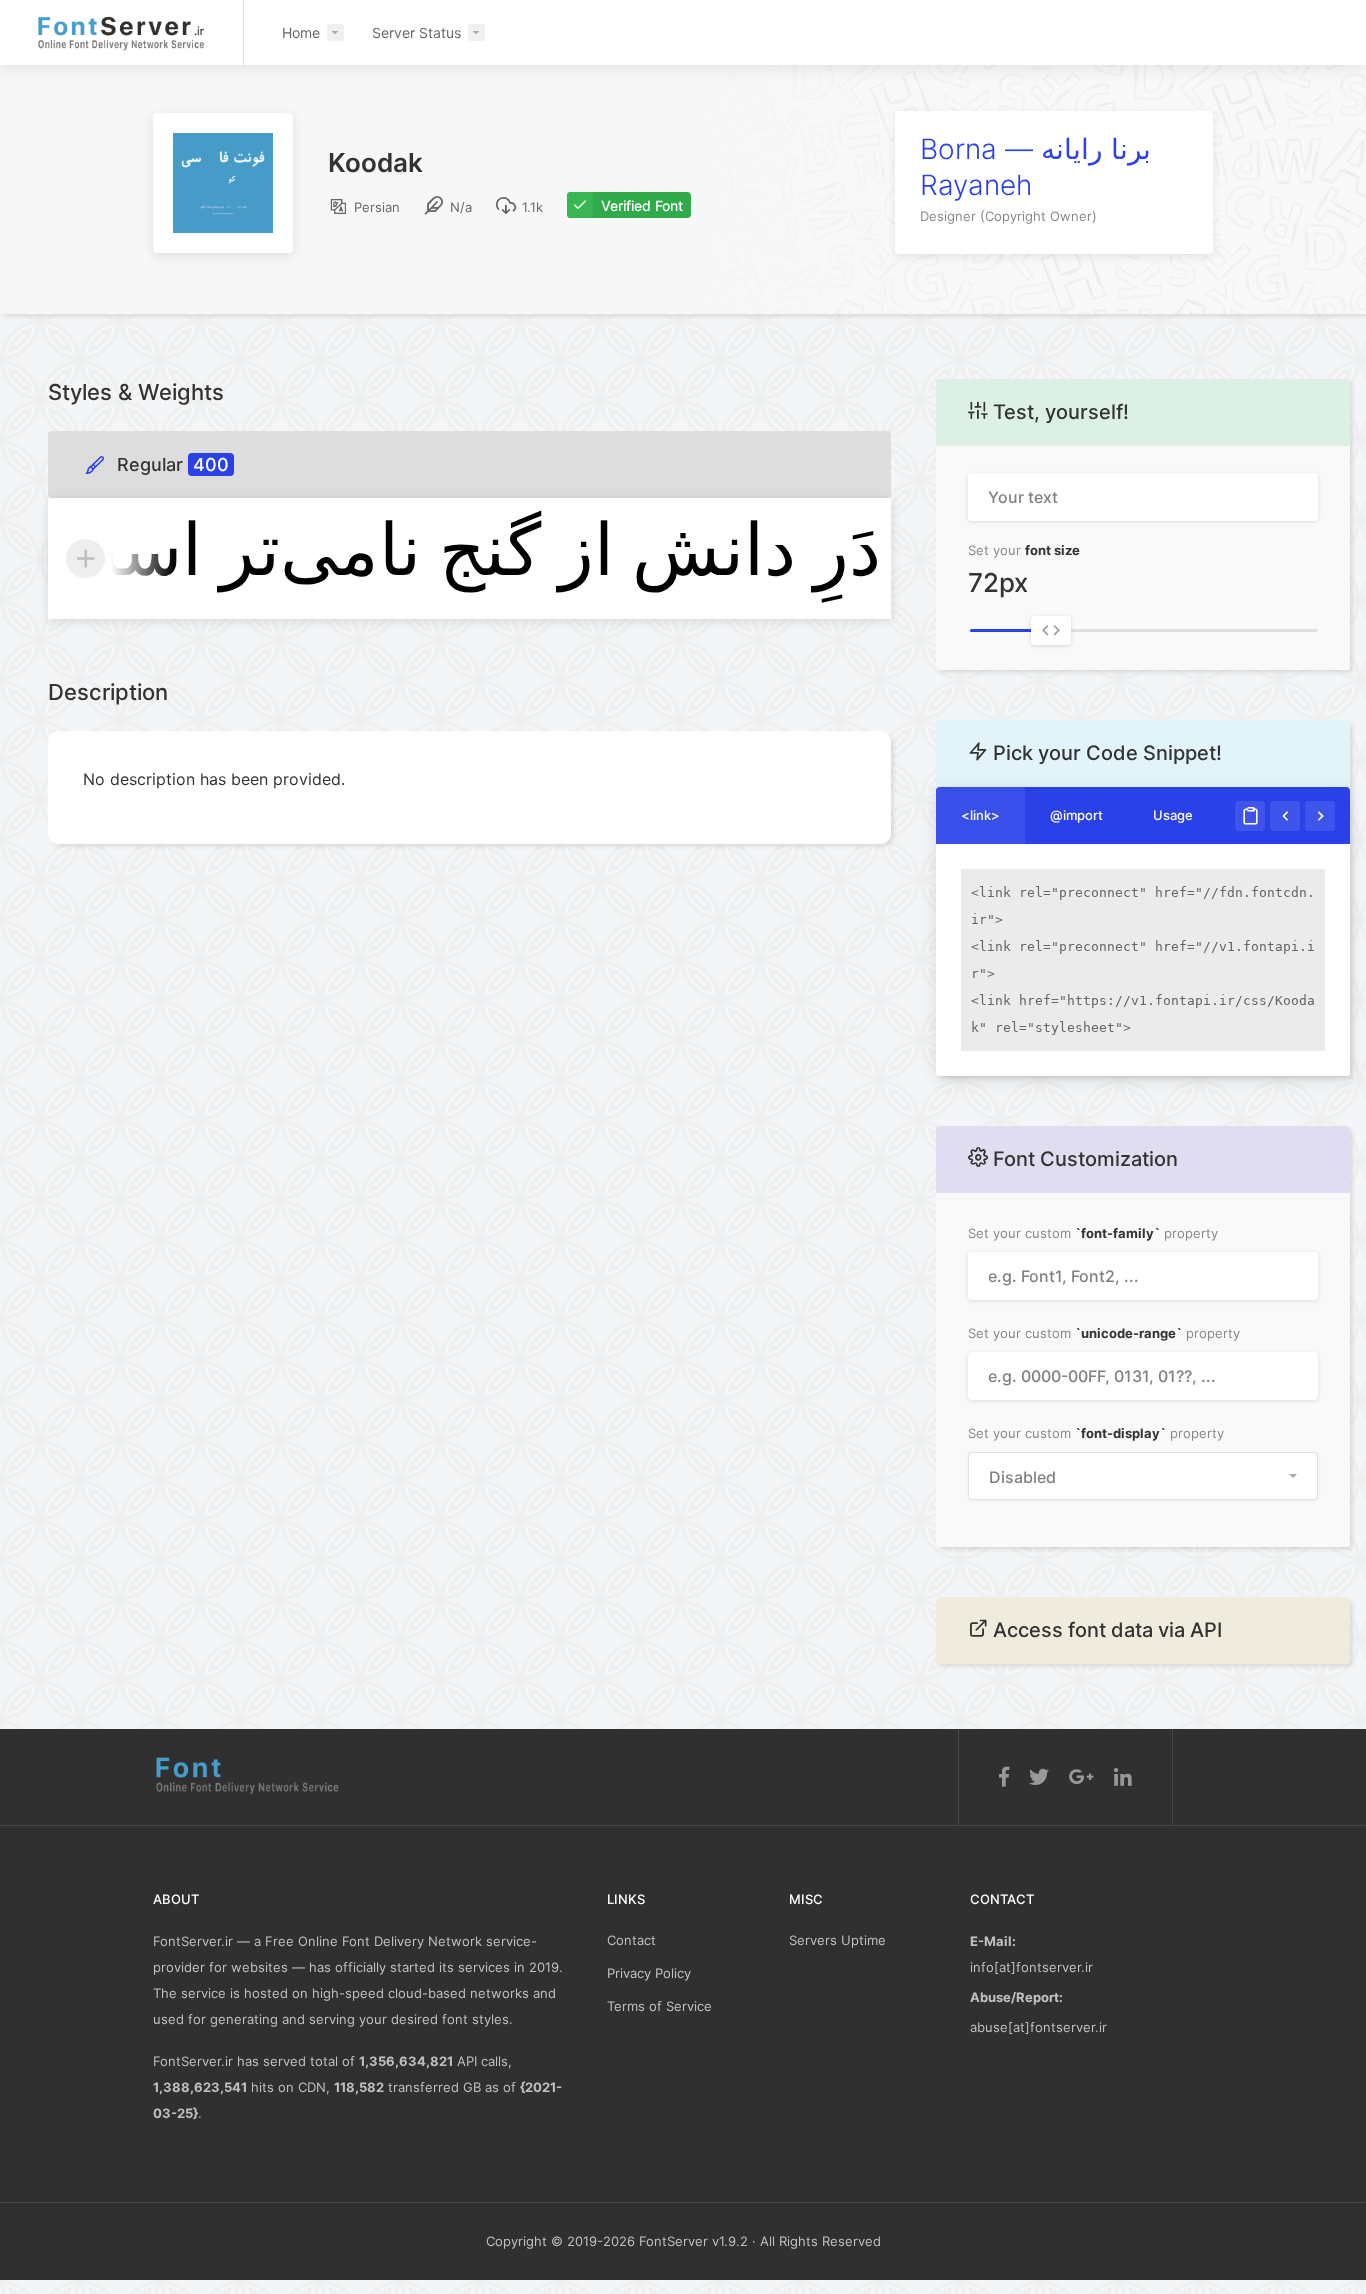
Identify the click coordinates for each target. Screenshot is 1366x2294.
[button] (1143, 1476)
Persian (375, 207)
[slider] (1051, 630)
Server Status (416, 32)
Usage (1173, 815)
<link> (980, 815)
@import (1076, 815)
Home (301, 32)
